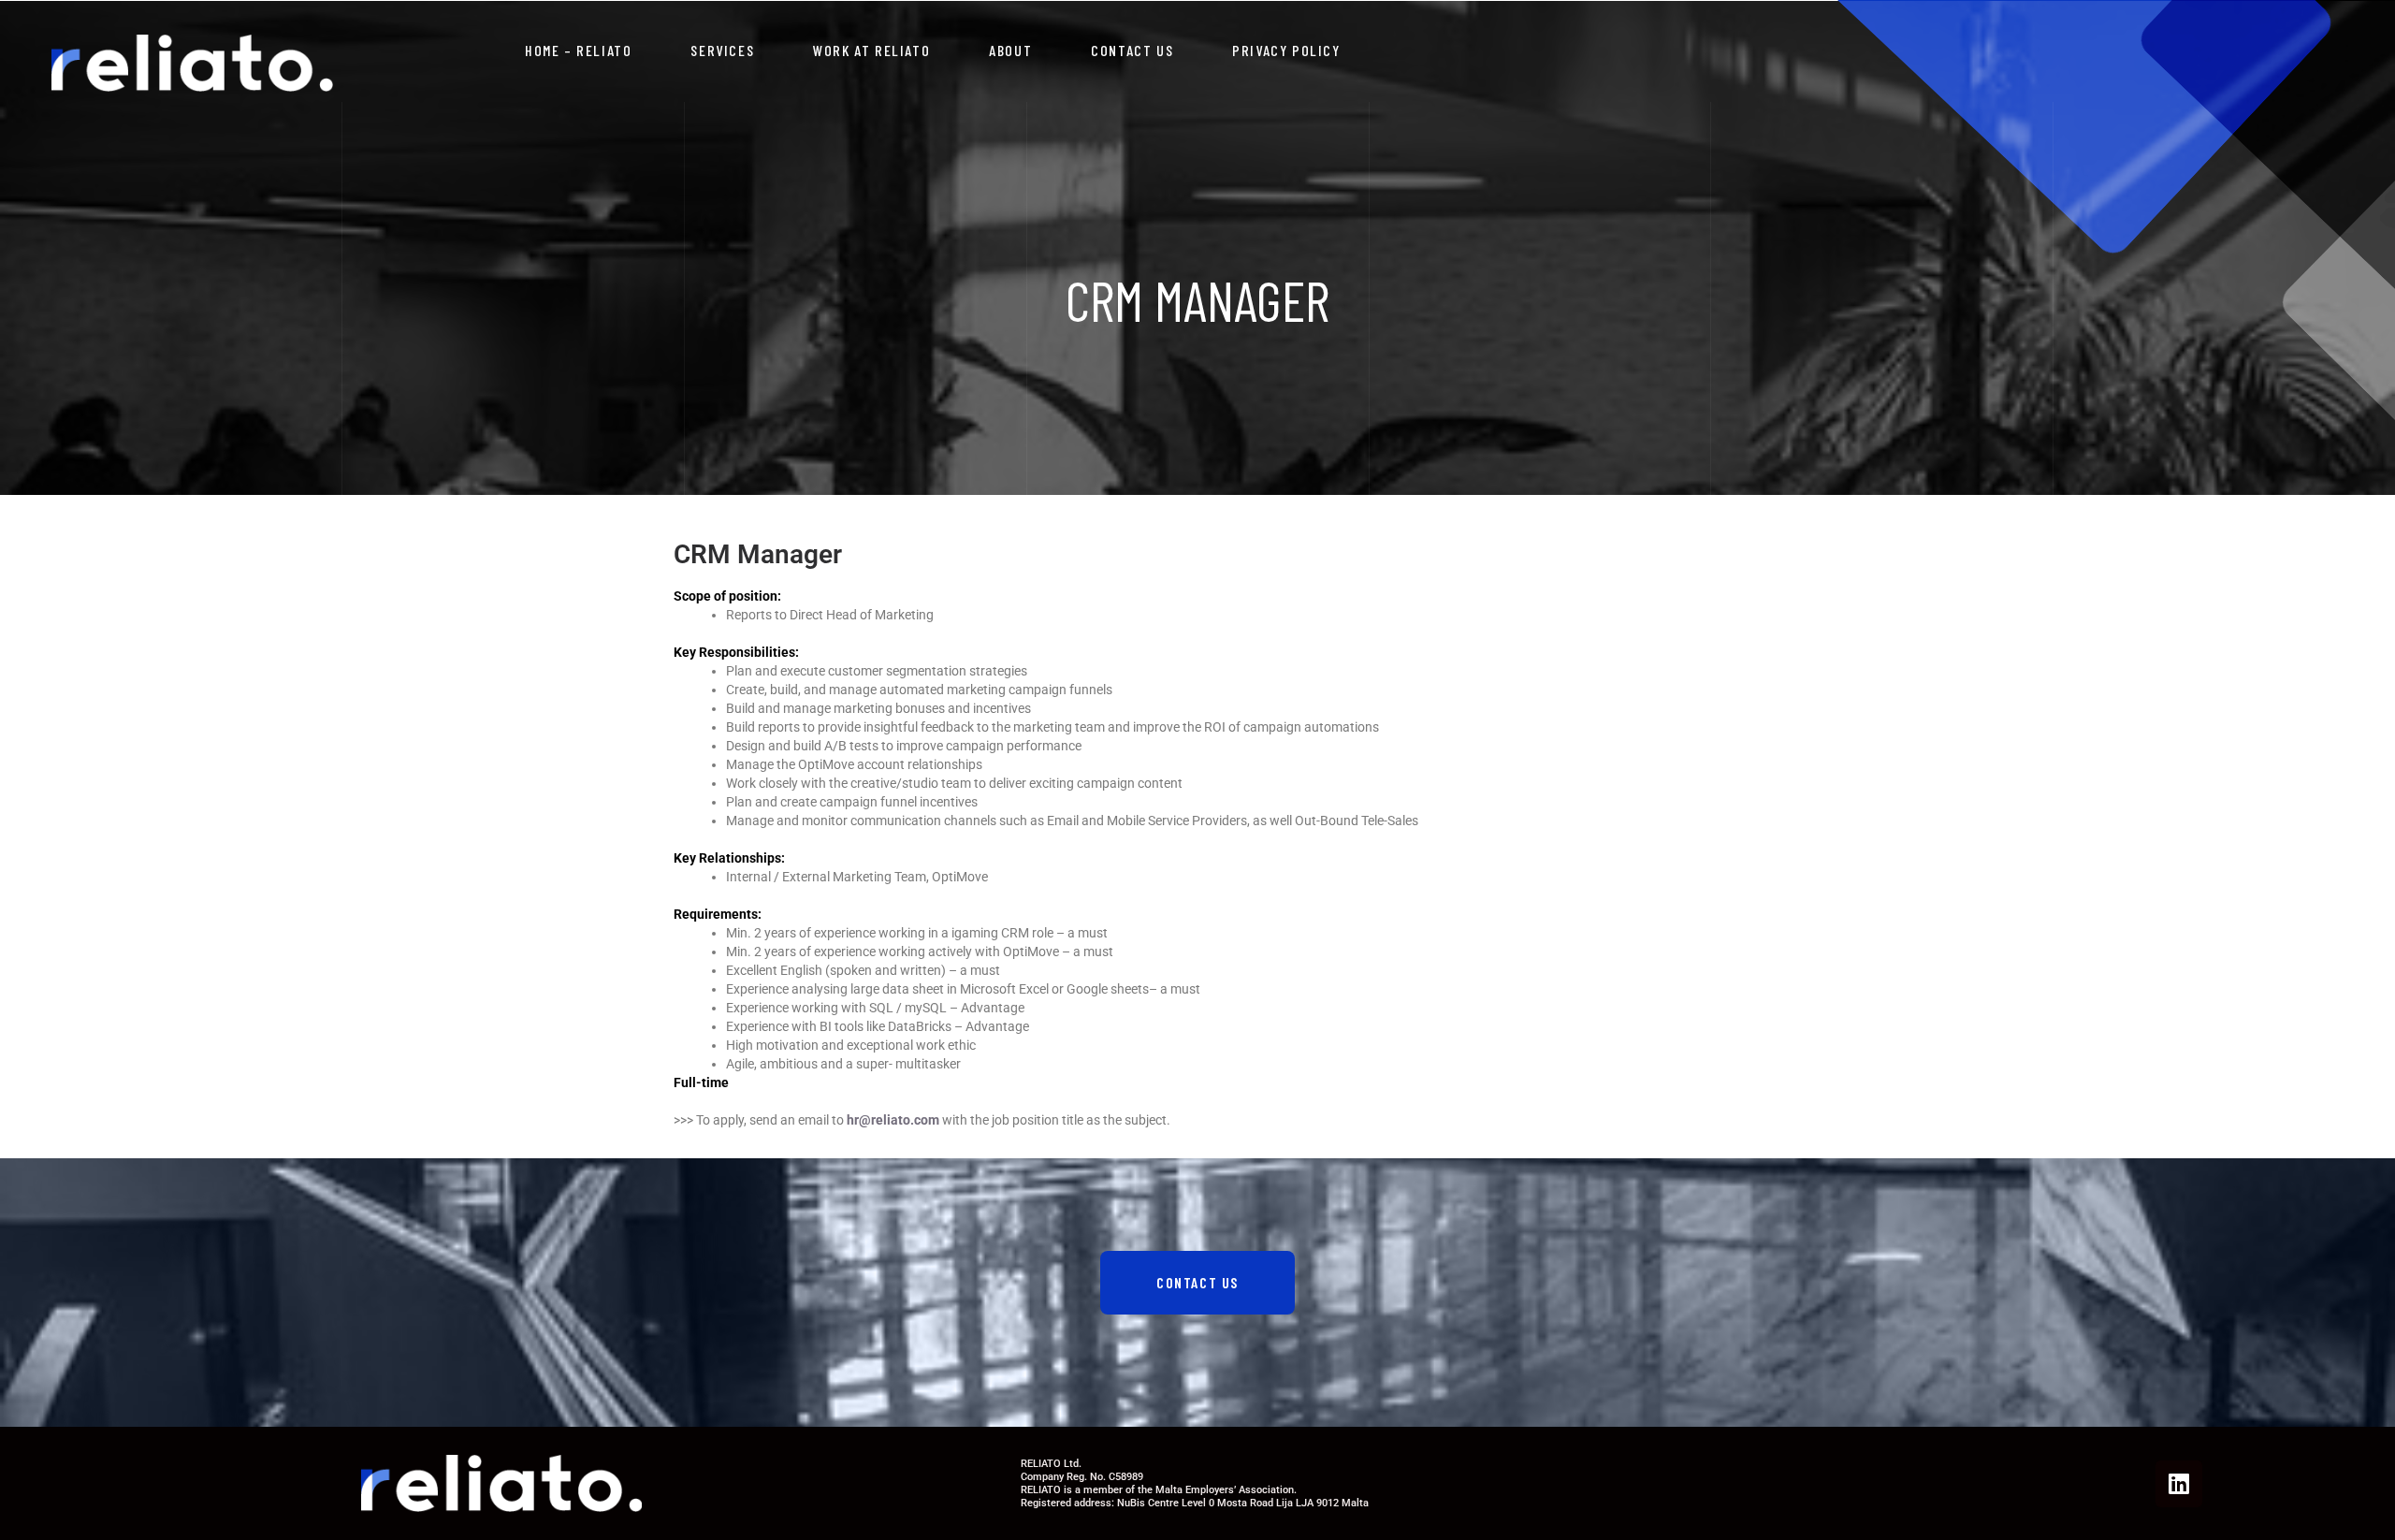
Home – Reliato (578, 50)
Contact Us (1132, 50)
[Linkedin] (2179, 1484)
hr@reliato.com (893, 1120)
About (1010, 50)
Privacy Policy (1286, 50)
